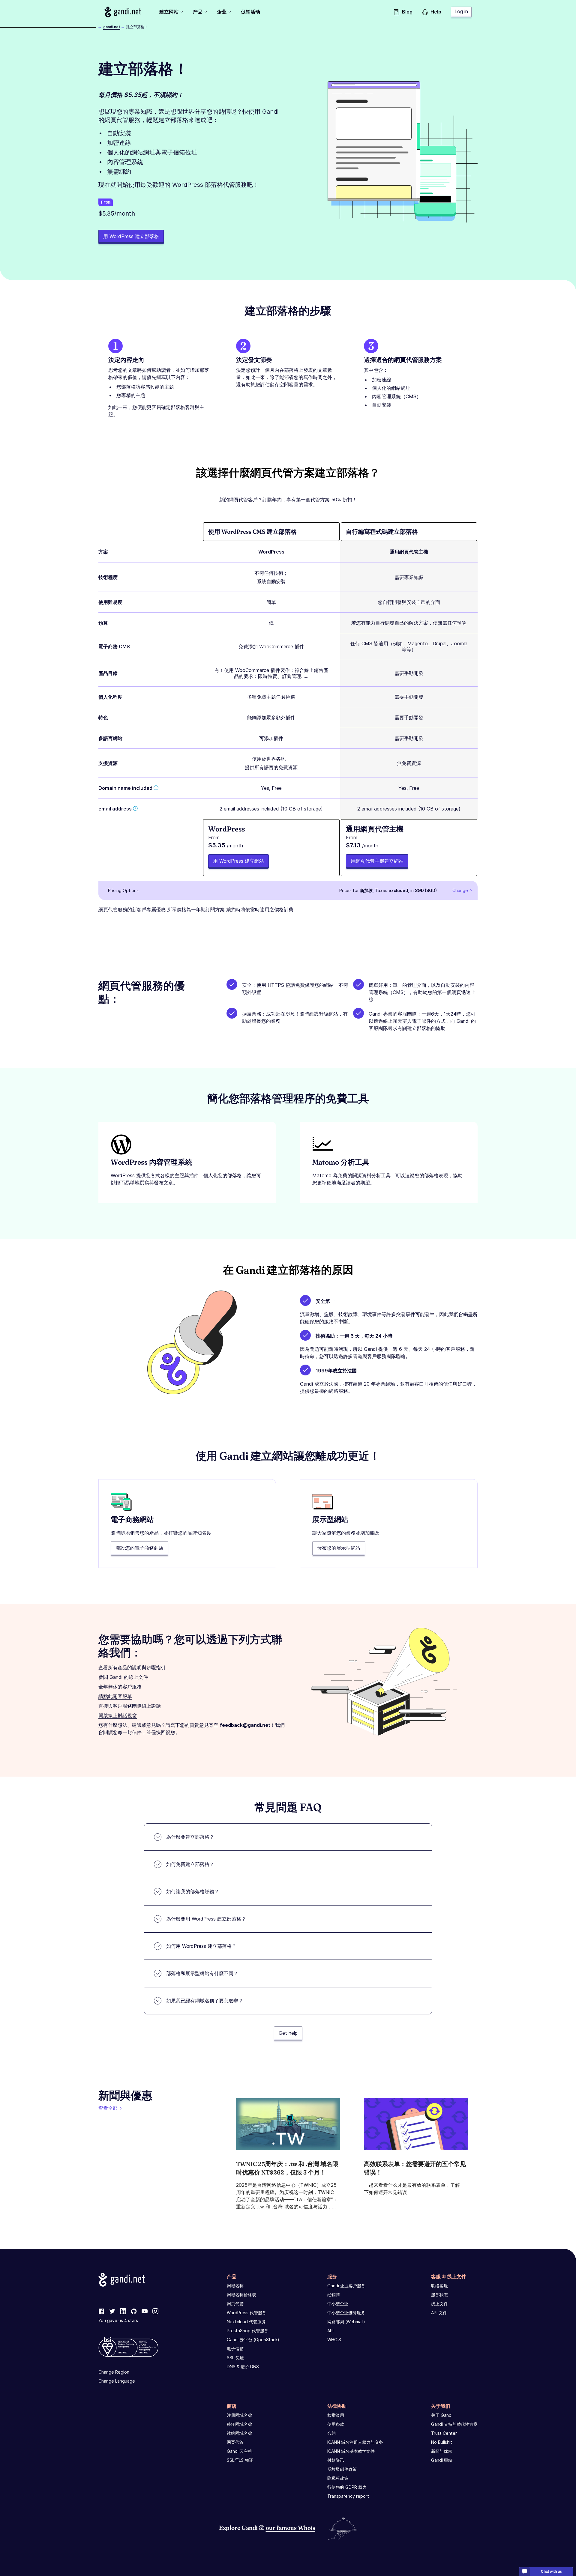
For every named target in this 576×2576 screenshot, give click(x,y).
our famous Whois (291, 2528)
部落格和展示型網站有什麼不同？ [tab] (202, 1973)
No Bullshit (442, 2442)
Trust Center (444, 2433)
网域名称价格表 (241, 2295)
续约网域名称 (239, 2433)
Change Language (117, 2381)
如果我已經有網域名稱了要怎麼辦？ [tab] (205, 2001)
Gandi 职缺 (442, 2460)
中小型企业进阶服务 (346, 2313)
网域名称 (235, 2286)
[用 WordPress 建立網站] (271, 848)
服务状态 (439, 2295)
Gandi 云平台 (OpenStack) (253, 2340)
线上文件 (439, 2304)
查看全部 (108, 2108)
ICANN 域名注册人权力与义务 (355, 2442)
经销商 (334, 2295)
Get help (288, 2033)
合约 (331, 2433)
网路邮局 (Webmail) (346, 2322)
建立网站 (169, 12)
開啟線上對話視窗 (118, 1715)
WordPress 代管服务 (247, 2313)
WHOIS (334, 2340)
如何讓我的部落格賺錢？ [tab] (193, 1891)
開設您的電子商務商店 (139, 1548)
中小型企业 (338, 2304)
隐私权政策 (338, 2478)
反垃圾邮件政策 (342, 2469)
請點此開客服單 (115, 1696)
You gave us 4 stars (118, 2320)
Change (460, 890)
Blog (407, 12)
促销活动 (250, 12)
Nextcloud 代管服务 (246, 2322)
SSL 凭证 (235, 2358)
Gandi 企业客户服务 (346, 2286)
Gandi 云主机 (240, 2451)
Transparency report (348, 2496)
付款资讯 (336, 2460)
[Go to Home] (123, 12)
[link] (101, 2312)
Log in (461, 11)
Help (436, 12)
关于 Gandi (442, 2415)
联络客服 (439, 2286)
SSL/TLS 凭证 (240, 2460)
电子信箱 (235, 2349)
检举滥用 (336, 2415)
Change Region (114, 2372)
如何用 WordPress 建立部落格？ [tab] (201, 1946)
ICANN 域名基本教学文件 (351, 2451)
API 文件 (439, 2313)
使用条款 (336, 2424)
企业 (222, 12)
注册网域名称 (239, 2415)
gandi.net (112, 27)
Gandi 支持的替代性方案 (454, 2424)
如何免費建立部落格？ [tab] (190, 1864)
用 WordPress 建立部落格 (131, 236)
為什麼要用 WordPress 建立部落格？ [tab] (206, 1919)
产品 (198, 12)
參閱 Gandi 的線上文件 (123, 1677)
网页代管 (235, 2304)
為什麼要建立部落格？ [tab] (190, 1837)
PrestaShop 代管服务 (248, 2331)
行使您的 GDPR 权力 (347, 2487)
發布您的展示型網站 (339, 1548)
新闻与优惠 (442, 2451)
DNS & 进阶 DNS (243, 2367)
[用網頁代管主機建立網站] (409, 848)
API (330, 2331)
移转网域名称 (239, 2424)
